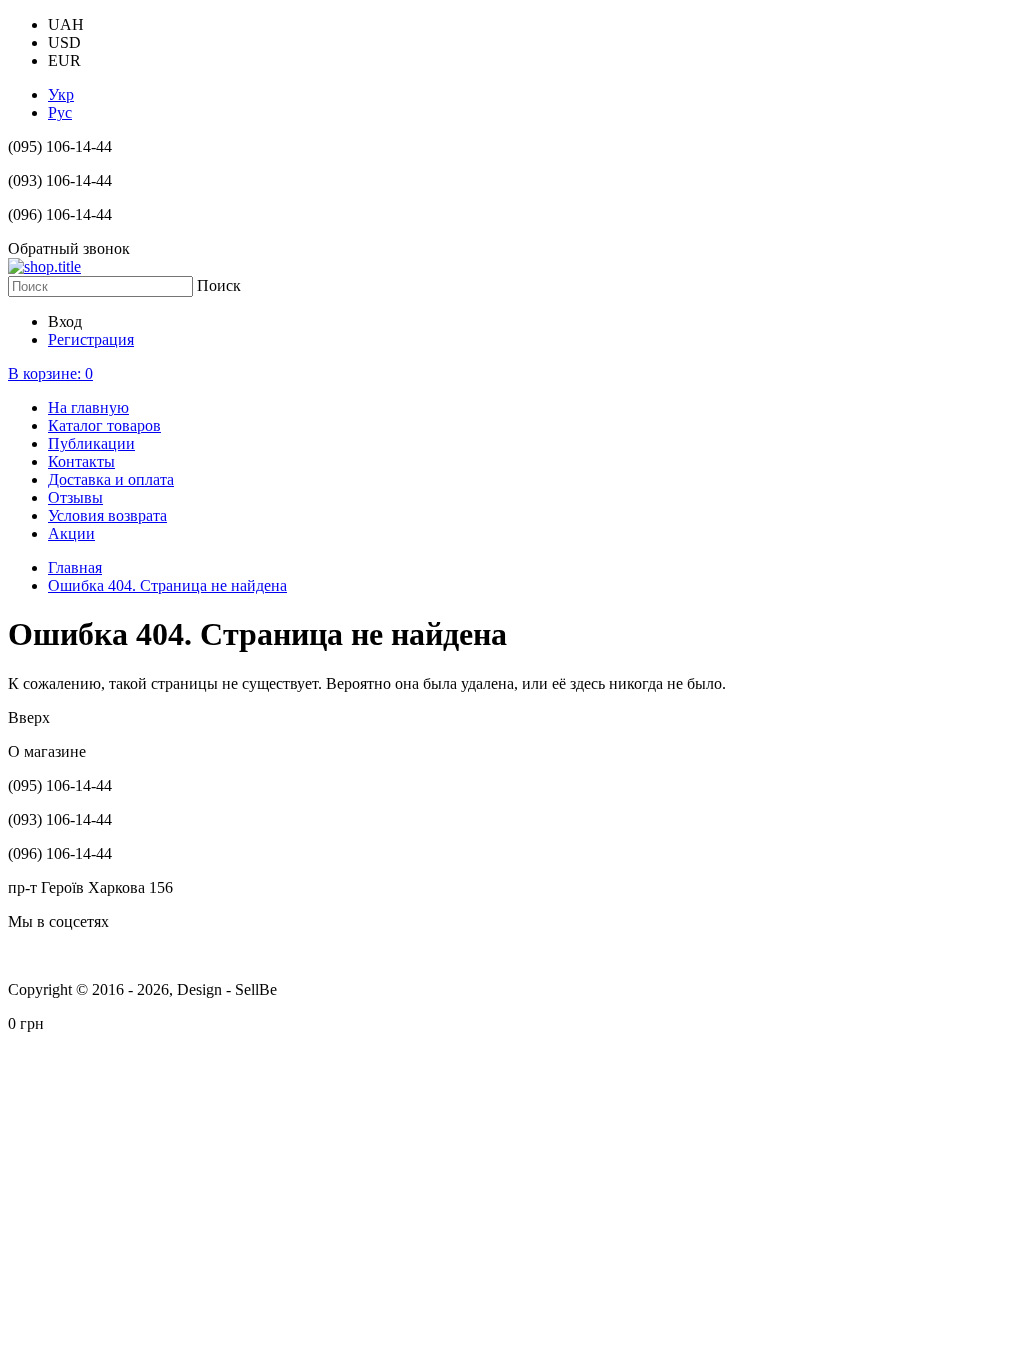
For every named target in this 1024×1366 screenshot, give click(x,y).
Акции (71, 533)
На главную (88, 407)
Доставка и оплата (111, 479)
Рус (60, 112)
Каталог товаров (104, 425)
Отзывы (75, 497)
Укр (61, 94)
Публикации (91, 443)
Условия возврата (107, 515)
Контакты (81, 461)
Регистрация (91, 339)
